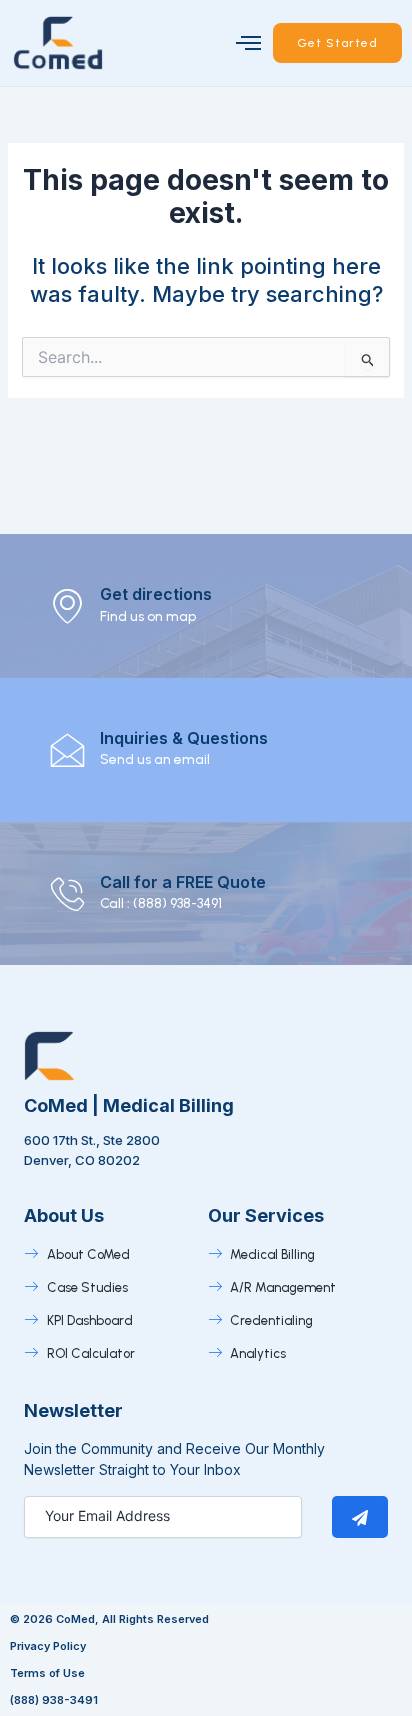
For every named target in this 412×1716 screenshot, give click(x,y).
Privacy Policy (48, 1646)
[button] (249, 43)
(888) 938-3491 (54, 1700)
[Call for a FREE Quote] (67, 893)
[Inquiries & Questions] (67, 749)
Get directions (156, 594)
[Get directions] (67, 605)
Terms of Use (47, 1673)
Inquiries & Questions (184, 738)
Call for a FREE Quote (183, 882)
